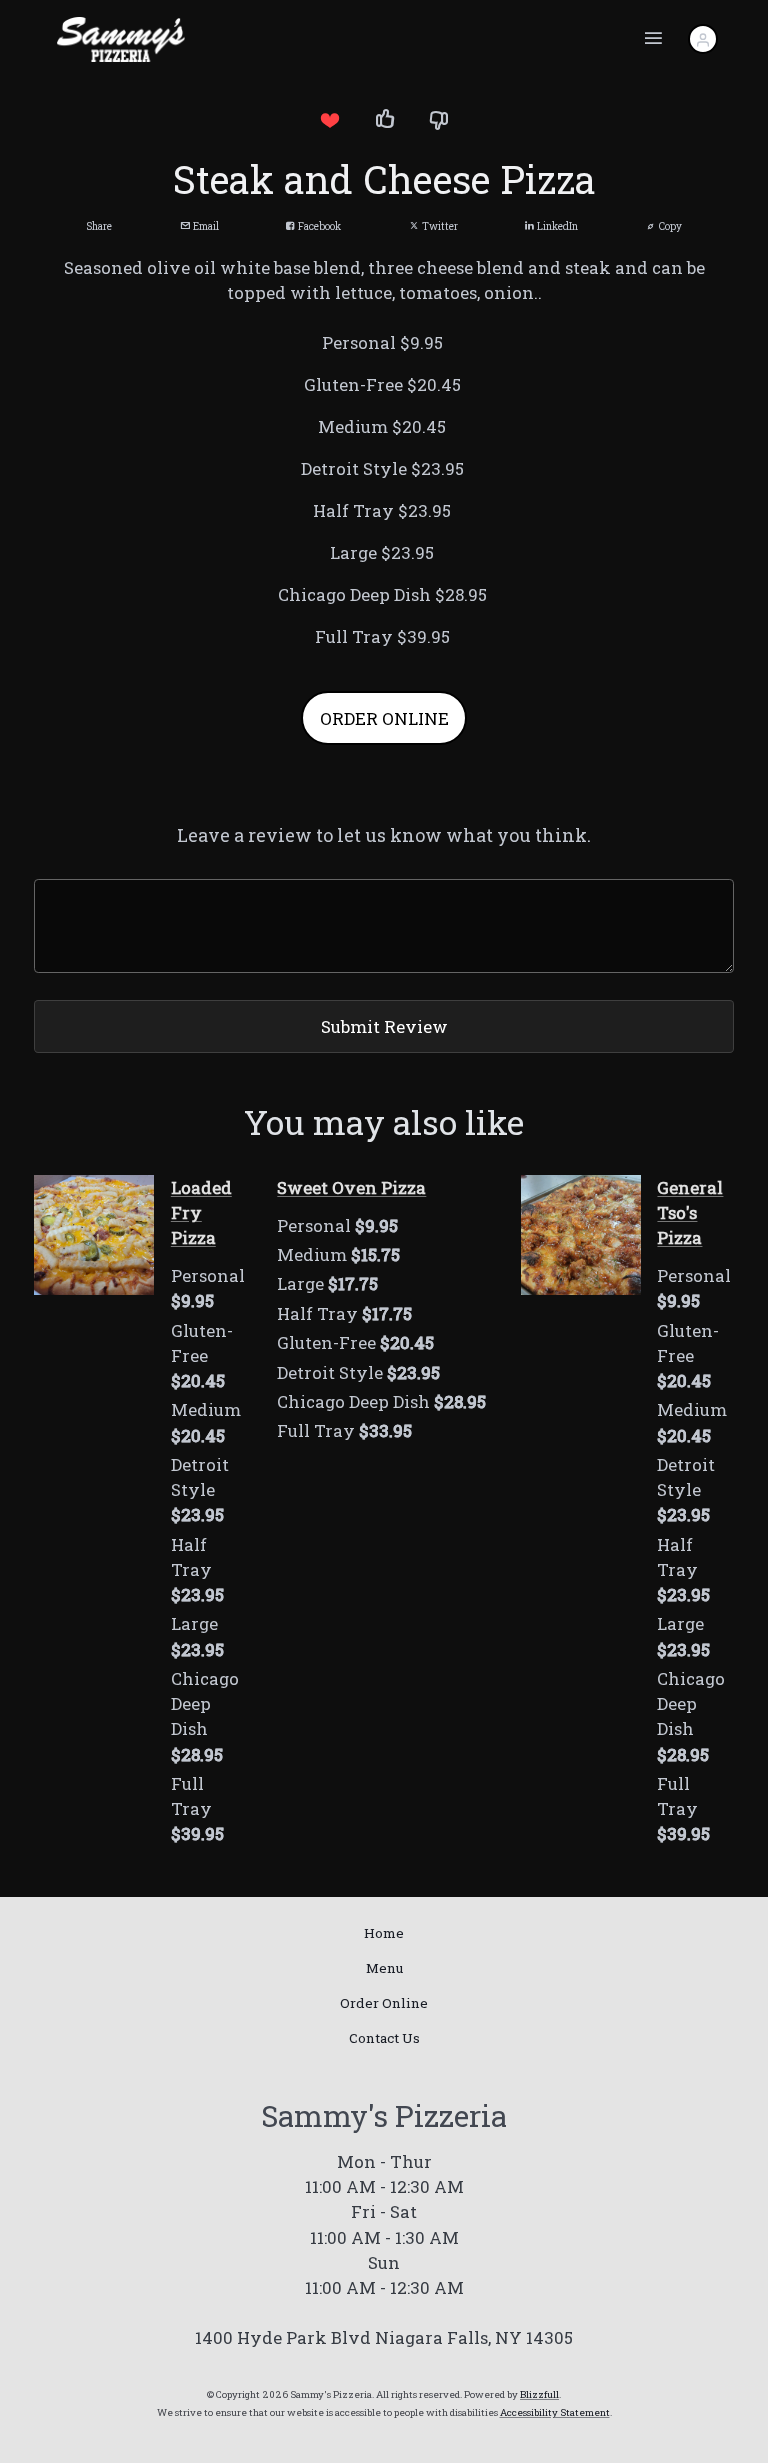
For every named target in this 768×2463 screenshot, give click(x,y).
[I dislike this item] (439, 120)
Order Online (384, 2003)
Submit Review (384, 1026)
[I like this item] (384, 120)
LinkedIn (556, 226)
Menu (384, 1968)
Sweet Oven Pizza (351, 1187)
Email (204, 226)
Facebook (318, 226)
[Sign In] (703, 39)
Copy (669, 226)
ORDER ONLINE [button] (384, 718)
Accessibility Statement (555, 2412)
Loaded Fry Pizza (201, 1212)
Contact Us (384, 2038)
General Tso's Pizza (690, 1212)
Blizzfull (539, 2394)
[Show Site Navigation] (654, 39)
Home (384, 1933)
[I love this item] (329, 120)
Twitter (438, 226)
